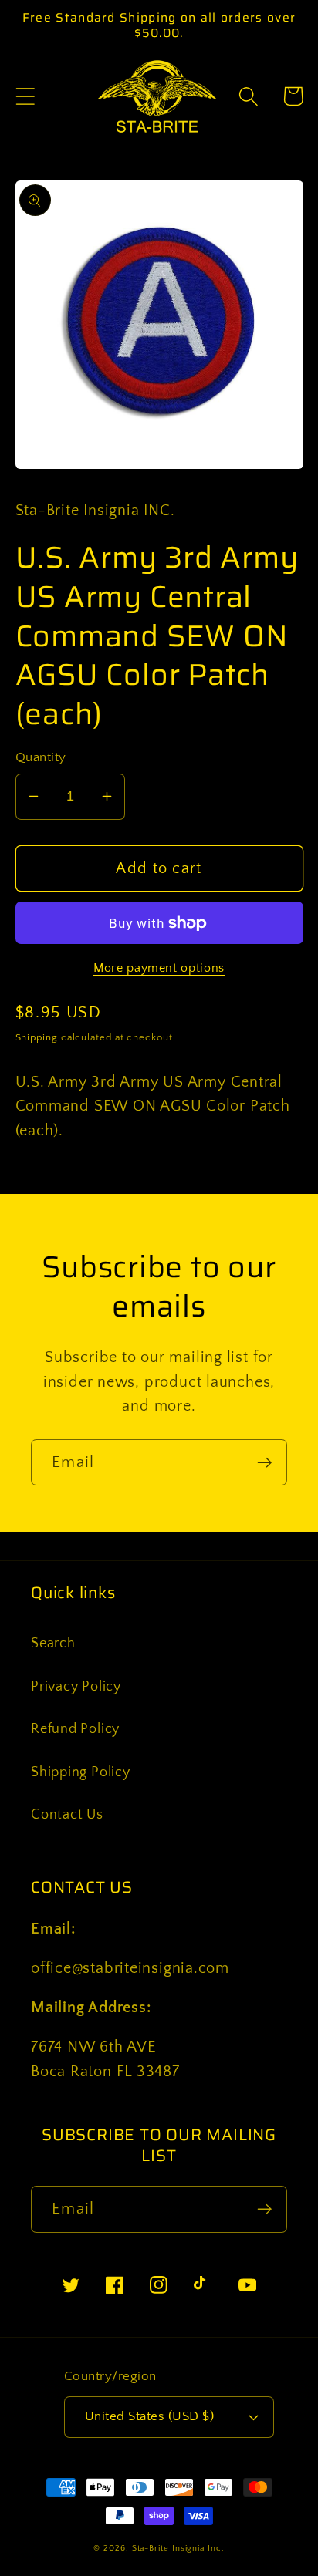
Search (53, 1644)
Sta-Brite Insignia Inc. (178, 2548)
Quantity (41, 757)
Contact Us (67, 1815)
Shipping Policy (81, 1772)
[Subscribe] (264, 1463)
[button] (25, 96)
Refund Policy (75, 1729)
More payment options (159, 968)
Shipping (37, 1037)
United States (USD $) (150, 2416)
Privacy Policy (76, 1687)
